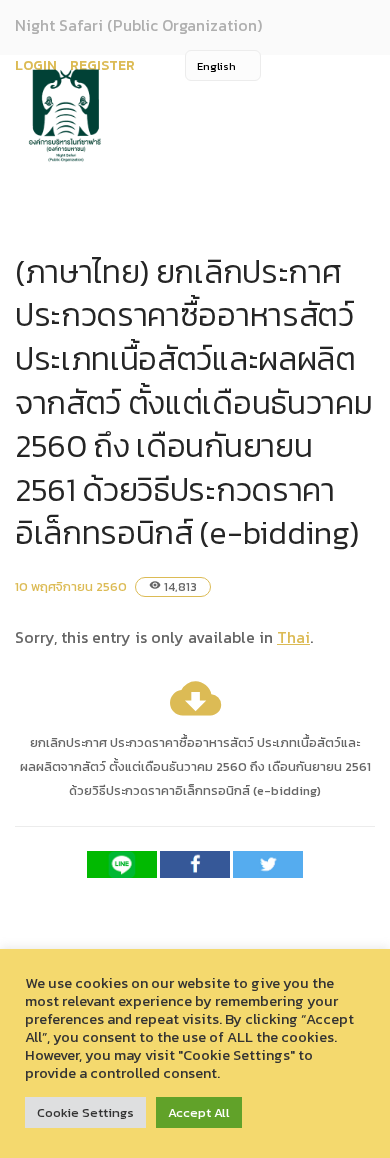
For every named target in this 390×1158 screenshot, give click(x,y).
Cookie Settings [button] (85, 1112)
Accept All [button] (199, 1112)
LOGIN (36, 65)
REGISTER (102, 65)
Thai (293, 637)
